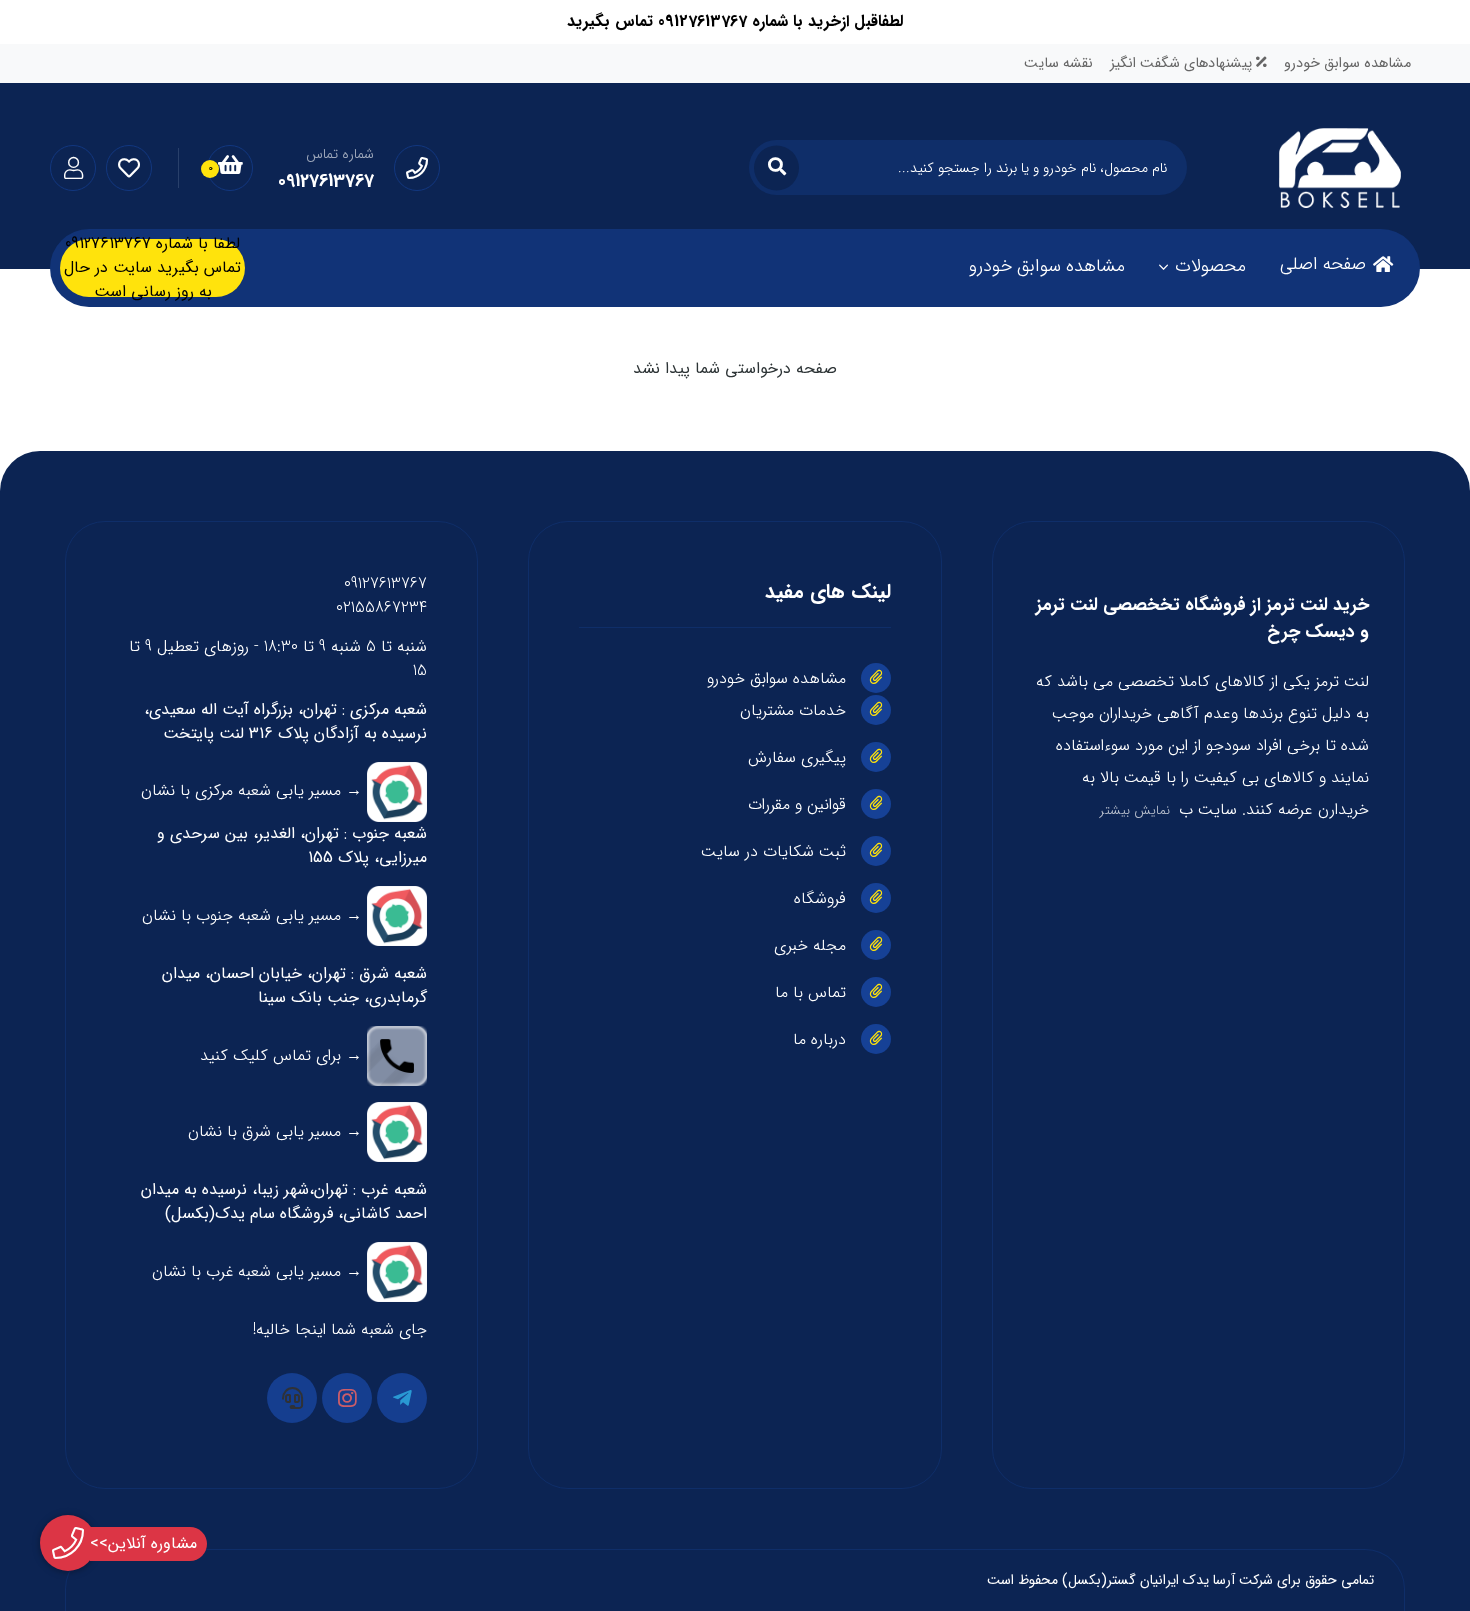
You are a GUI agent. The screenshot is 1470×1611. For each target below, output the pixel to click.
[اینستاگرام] (347, 1398)
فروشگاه (820, 898)
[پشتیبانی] (292, 1398)
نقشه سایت (1058, 63)
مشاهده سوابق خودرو (1347, 63)
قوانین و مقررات (797, 804)
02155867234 (381, 607)
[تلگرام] (402, 1398)
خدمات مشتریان (793, 710)
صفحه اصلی (1323, 264)
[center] (776, 167)
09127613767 (385, 583)
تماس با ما (810, 992)
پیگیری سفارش (797, 757)
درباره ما (819, 1039)
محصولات (1210, 266)
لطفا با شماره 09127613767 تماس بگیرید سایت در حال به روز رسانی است (152, 268)
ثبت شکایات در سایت (773, 851)
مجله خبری (810, 945)
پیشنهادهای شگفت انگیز (1183, 63)
